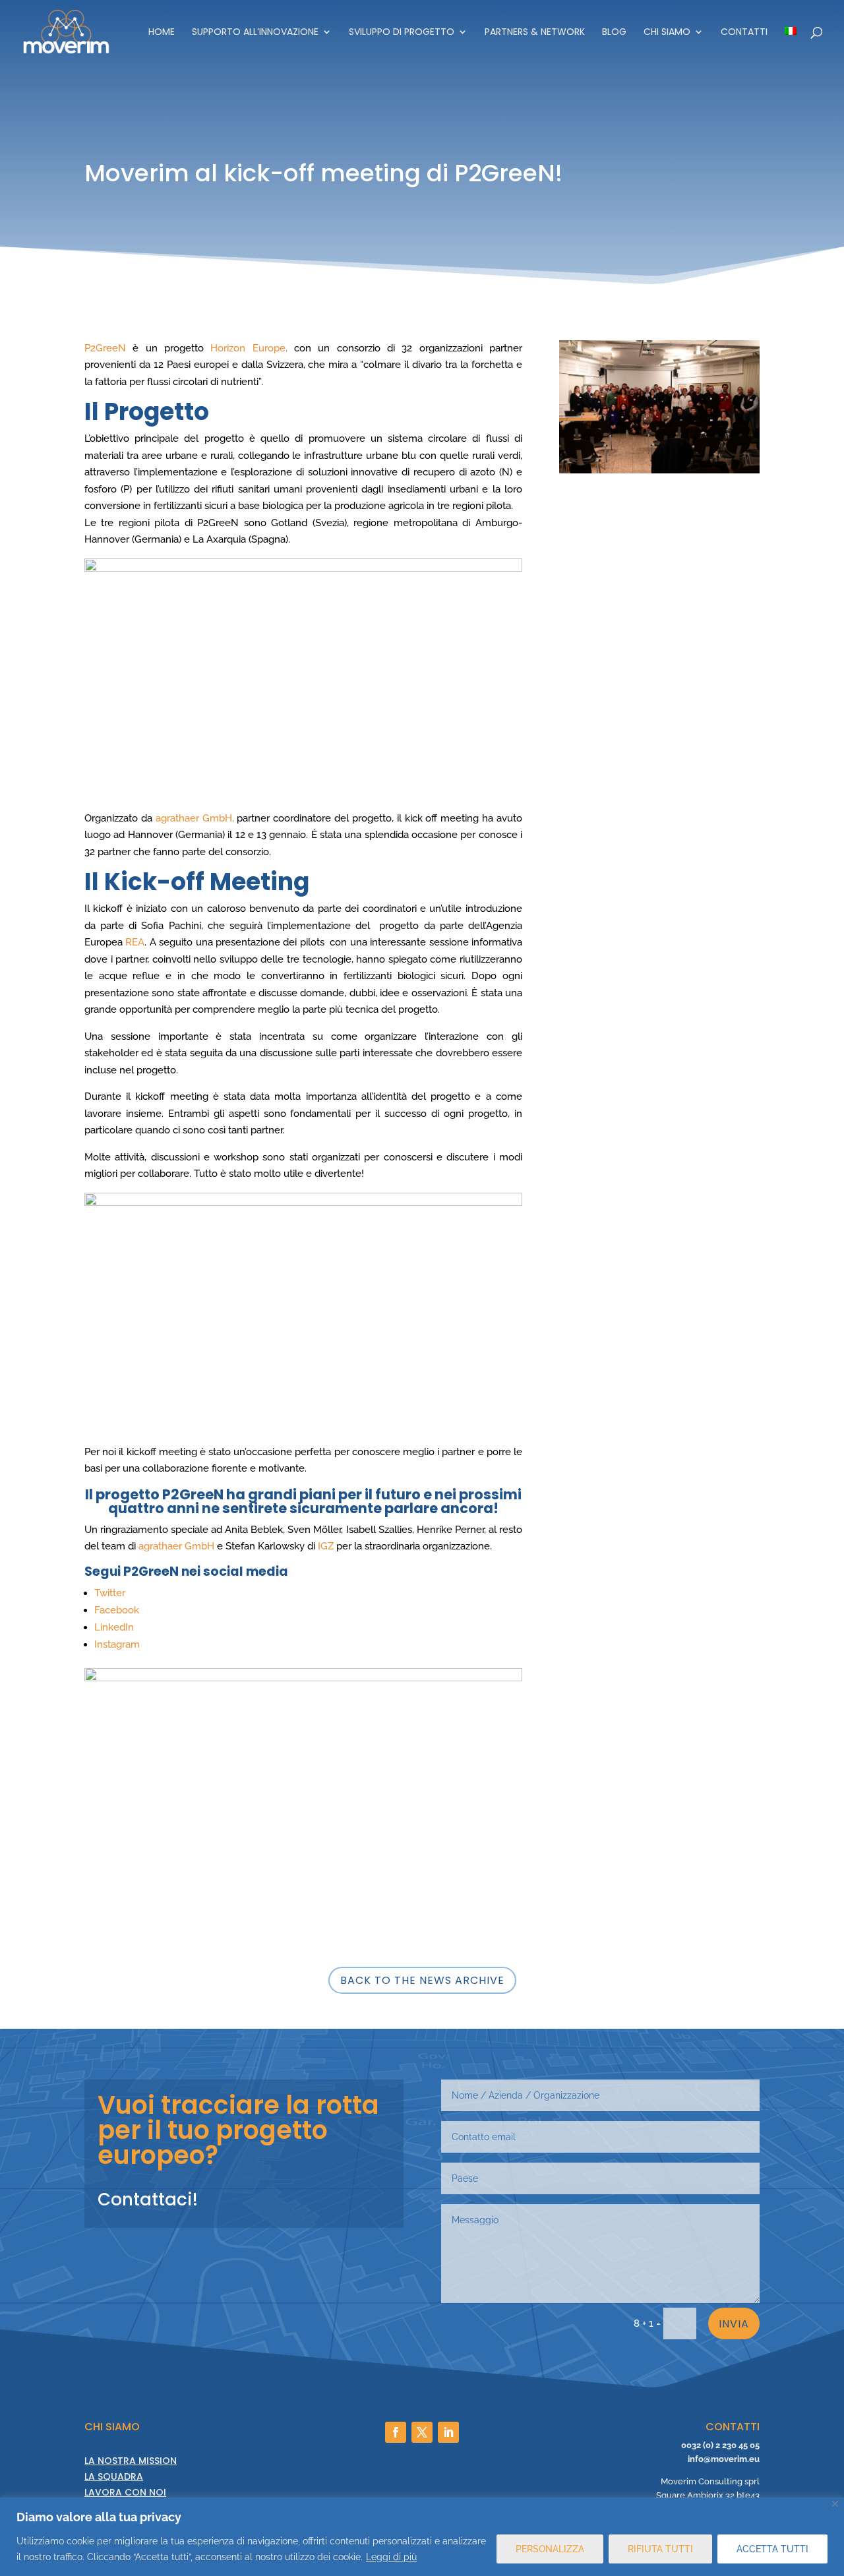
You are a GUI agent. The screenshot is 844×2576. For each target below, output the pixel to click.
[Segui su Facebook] (396, 2432)
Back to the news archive (422, 1980)
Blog (614, 33)
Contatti (744, 33)
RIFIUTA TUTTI (660, 2549)
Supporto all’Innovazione (255, 33)
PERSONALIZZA (550, 2549)
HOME (162, 33)
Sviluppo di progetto (402, 33)
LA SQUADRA (114, 2476)
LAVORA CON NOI (125, 2492)
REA (135, 942)
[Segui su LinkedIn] (448, 2432)
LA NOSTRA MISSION (131, 2461)
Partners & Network (535, 33)
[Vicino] (835, 2504)
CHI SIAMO (667, 33)
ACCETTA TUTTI (772, 2549)
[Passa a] (791, 45)
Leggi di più (391, 2557)
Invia (734, 2324)
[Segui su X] (422, 2432)
